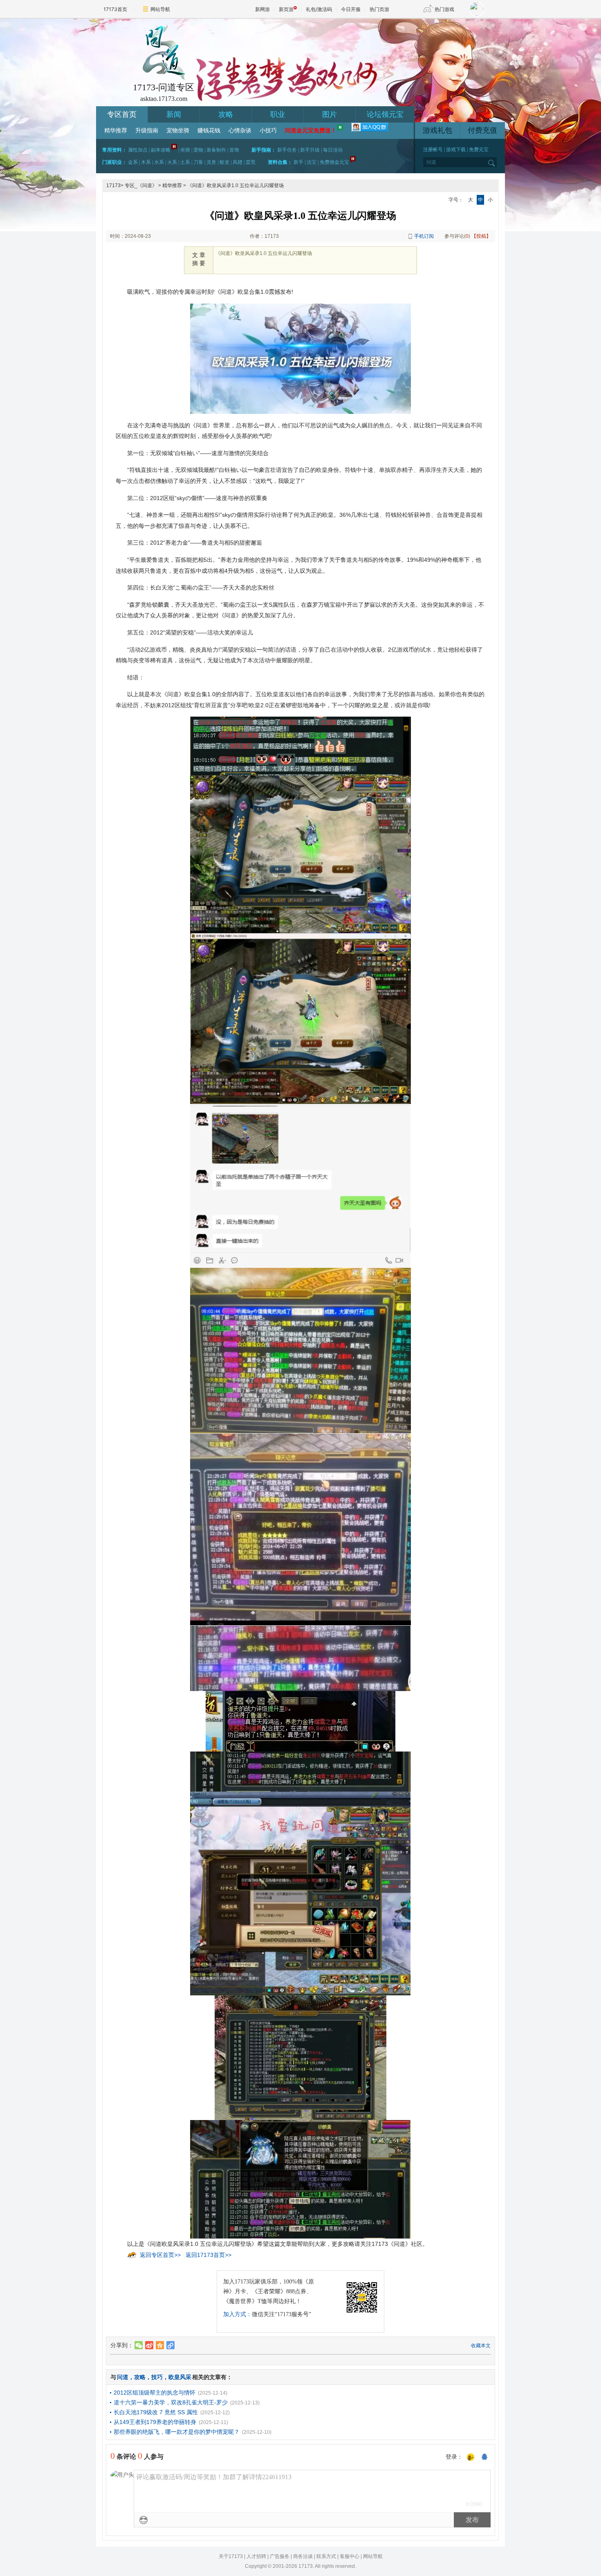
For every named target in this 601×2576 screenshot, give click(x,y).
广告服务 (280, 2556)
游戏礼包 (437, 130)
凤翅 (238, 162)
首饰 (234, 150)
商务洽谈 (303, 2556)
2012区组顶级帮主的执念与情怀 (155, 2393)
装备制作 (216, 150)
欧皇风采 (180, 2377)
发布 (472, 2520)
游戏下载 (456, 150)
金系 (133, 162)
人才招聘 (256, 2556)
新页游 (286, 9)
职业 (278, 114)
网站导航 (160, 9)
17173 (113, 185)
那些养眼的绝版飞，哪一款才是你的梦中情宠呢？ (177, 2432)
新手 (298, 162)
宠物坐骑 (178, 131)
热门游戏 (444, 9)
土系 (185, 162)
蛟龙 (224, 162)
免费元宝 (479, 150)
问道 (123, 2377)
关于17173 (231, 2556)
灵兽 (211, 162)
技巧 (157, 2377)
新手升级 (310, 150)
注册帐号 (433, 150)
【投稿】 (481, 236)
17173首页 (115, 9)
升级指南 (147, 131)
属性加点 (138, 150)
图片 (330, 114)
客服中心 (350, 2556)
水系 (159, 162)
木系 (146, 162)
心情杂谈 (240, 131)
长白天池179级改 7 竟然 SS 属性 (156, 2412)
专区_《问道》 (141, 185)
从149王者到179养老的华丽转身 (155, 2422)
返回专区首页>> (160, 2255)
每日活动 (333, 150)
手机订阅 (424, 236)
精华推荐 (116, 131)
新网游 (262, 9)
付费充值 (482, 130)
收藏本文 (481, 2346)
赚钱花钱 (209, 131)
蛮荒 (251, 162)
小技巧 (268, 131)
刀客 (198, 162)
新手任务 (287, 150)
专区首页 (122, 114)
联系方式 (326, 2556)
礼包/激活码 (319, 9)
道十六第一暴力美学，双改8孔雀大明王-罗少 (171, 2402)
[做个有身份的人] (471, 2458)
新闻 (174, 114)
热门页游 (379, 9)
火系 (172, 162)
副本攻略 (161, 150)
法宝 (312, 162)
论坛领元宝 (385, 114)
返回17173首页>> (209, 2255)
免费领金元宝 (334, 162)
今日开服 (351, 9)
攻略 (226, 114)
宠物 (198, 150)
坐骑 (185, 150)
